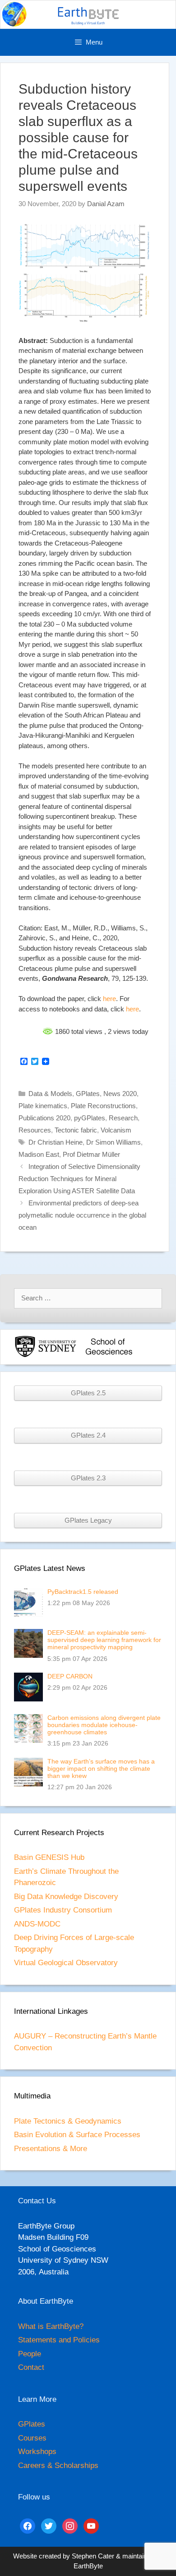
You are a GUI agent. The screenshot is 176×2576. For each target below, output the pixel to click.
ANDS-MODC (37, 1924)
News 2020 (120, 1094)
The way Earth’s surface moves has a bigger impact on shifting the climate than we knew (101, 1768)
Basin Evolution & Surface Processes (77, 2135)
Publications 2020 (44, 1118)
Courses (32, 2438)
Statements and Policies (59, 2340)
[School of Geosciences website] (109, 1356)
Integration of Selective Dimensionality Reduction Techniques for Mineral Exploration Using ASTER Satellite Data (79, 1179)
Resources (35, 1130)
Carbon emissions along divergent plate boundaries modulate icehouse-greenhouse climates (104, 1725)
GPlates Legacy (88, 1520)
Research (123, 1118)
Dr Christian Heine (56, 1142)
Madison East (39, 1154)
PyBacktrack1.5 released (83, 1592)
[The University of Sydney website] (46, 1356)
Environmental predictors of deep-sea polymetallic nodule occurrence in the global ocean (82, 1215)
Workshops (37, 2452)
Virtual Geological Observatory (66, 1963)
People (30, 2354)
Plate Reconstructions (103, 1106)
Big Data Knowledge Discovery (66, 1897)
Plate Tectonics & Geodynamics (68, 2121)
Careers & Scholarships (58, 2465)
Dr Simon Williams (113, 1142)
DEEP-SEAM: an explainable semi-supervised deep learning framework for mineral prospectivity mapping (104, 1640)
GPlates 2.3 (88, 1478)
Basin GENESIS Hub (49, 1857)
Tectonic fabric (76, 1130)
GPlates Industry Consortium (63, 1910)
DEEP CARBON (70, 1676)
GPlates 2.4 (88, 1435)
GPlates (88, 1094)
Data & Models (50, 1094)
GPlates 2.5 (88, 1393)
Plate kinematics (43, 1106)
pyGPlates (90, 1118)
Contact (31, 2367)
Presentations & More (51, 2149)
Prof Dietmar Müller (91, 1154)
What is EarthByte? (51, 2326)
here (109, 999)
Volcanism (116, 1130)
